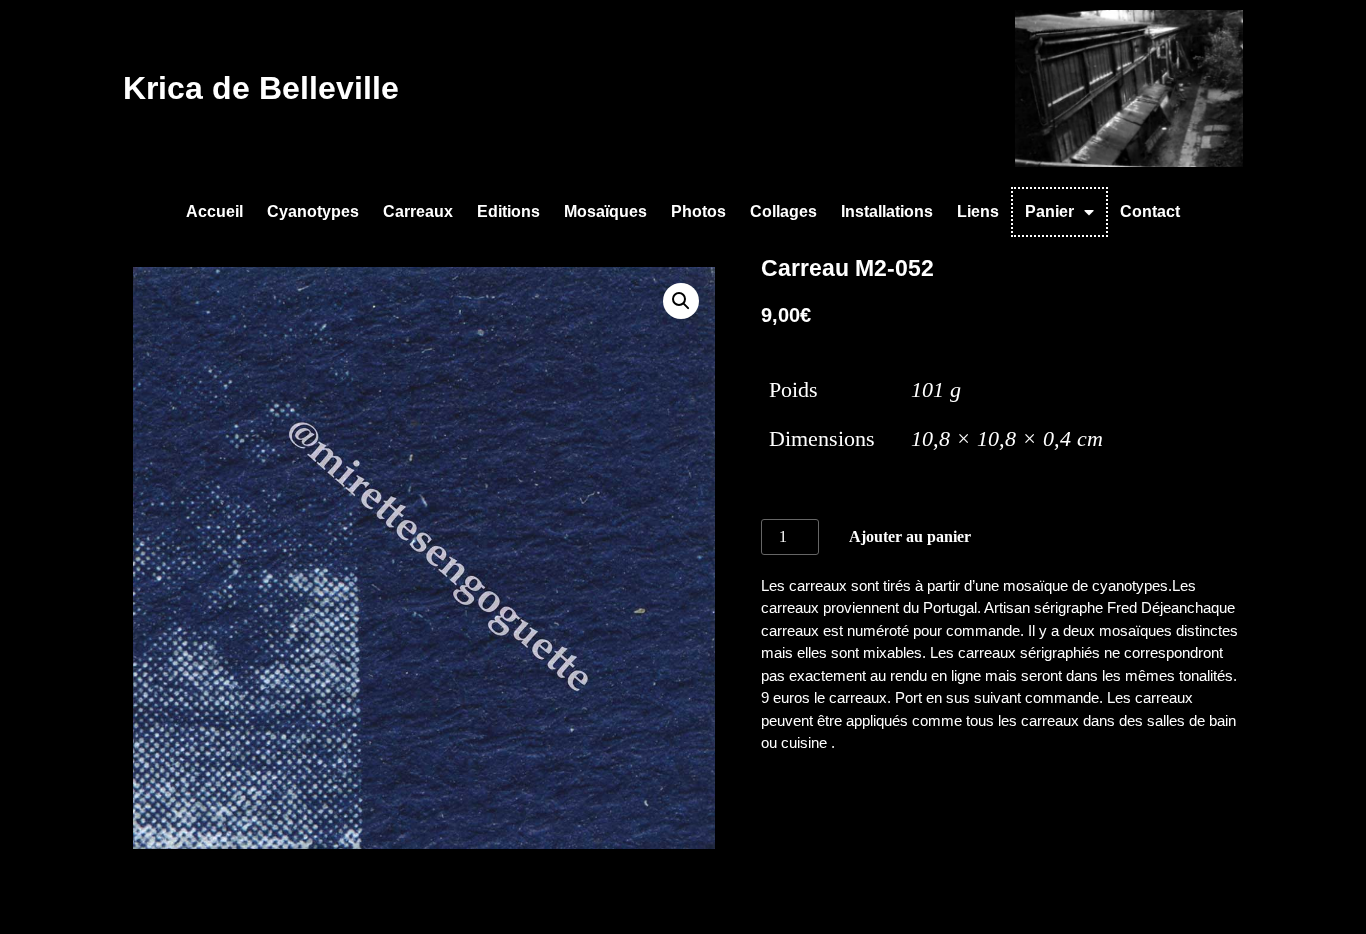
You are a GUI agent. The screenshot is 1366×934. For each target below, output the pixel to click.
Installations (887, 211)
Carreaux (418, 211)
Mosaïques (605, 211)
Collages (783, 211)
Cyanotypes (313, 211)
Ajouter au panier (910, 536)
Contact (1150, 211)
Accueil (214, 211)
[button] (681, 301)
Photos (698, 211)
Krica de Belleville (261, 88)
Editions (508, 211)
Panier (1049, 211)
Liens (978, 211)
